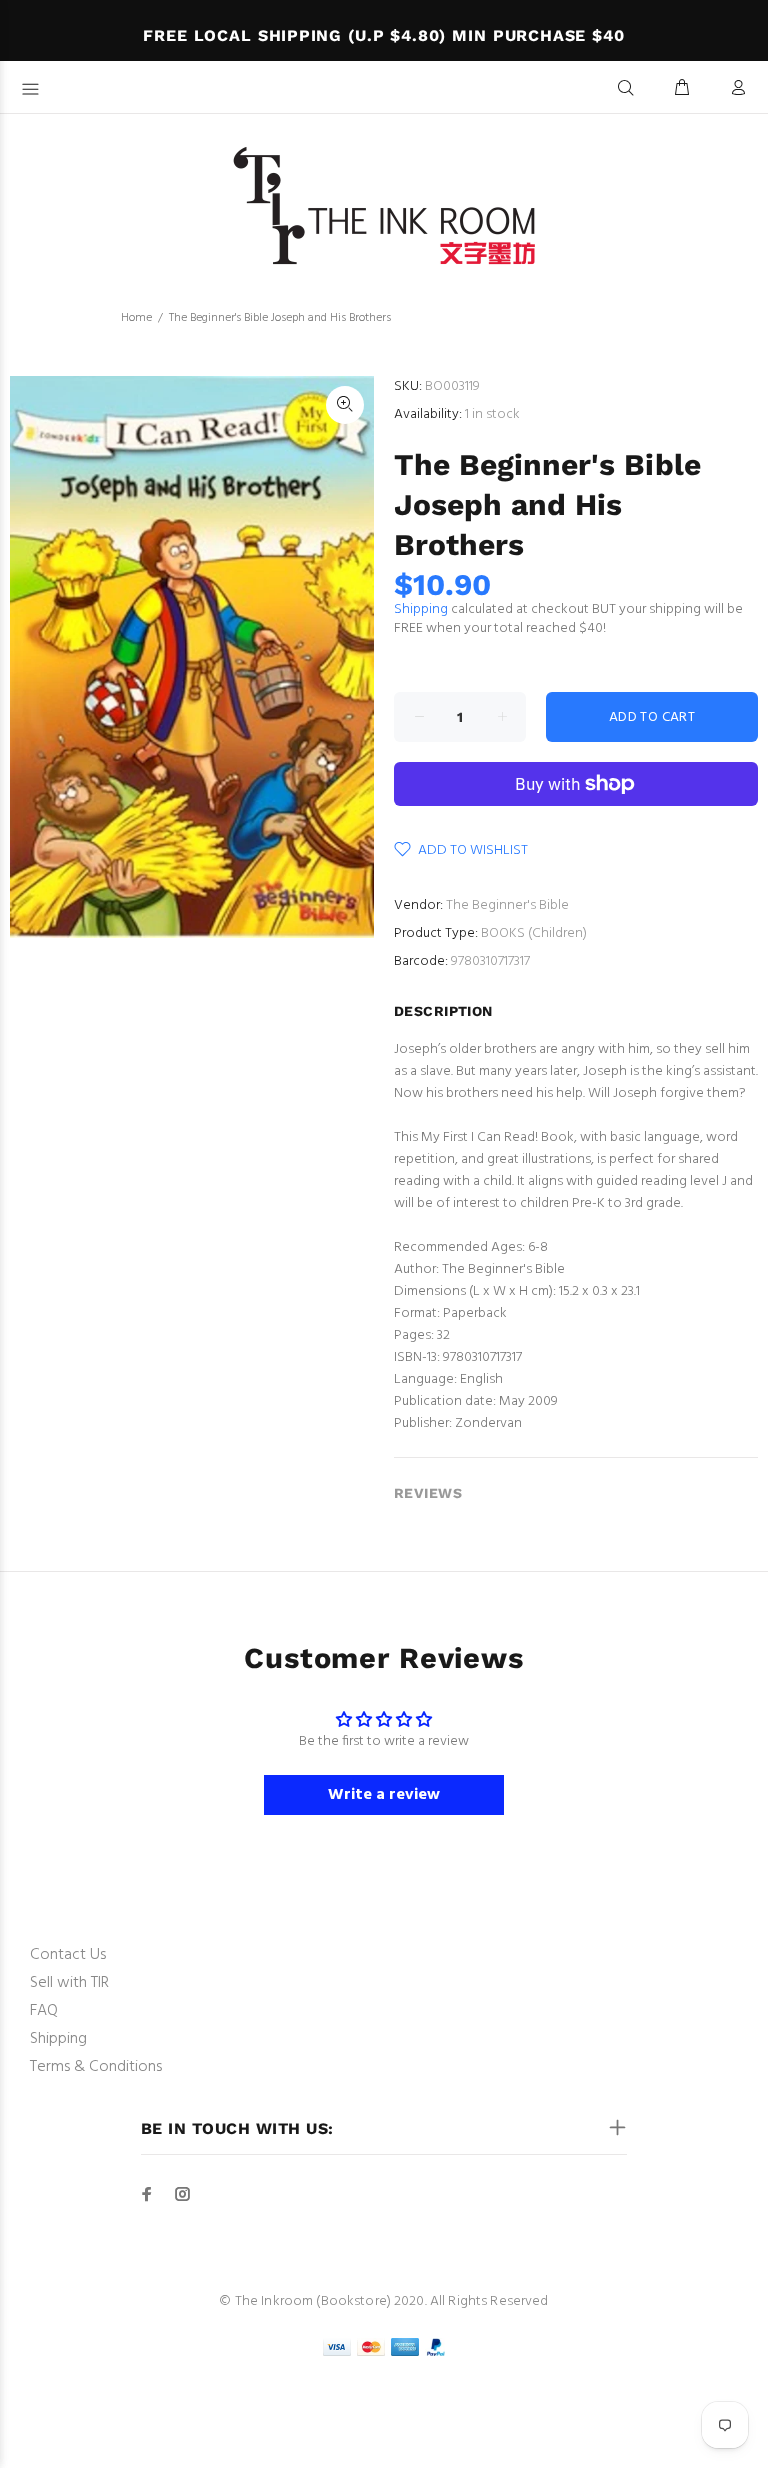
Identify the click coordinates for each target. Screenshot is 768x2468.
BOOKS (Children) (534, 933)
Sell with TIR (69, 1983)
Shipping (421, 609)
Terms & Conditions (96, 2067)
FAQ (44, 2011)
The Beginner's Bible (507, 905)
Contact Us (68, 1955)
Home (136, 318)
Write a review (384, 1795)
